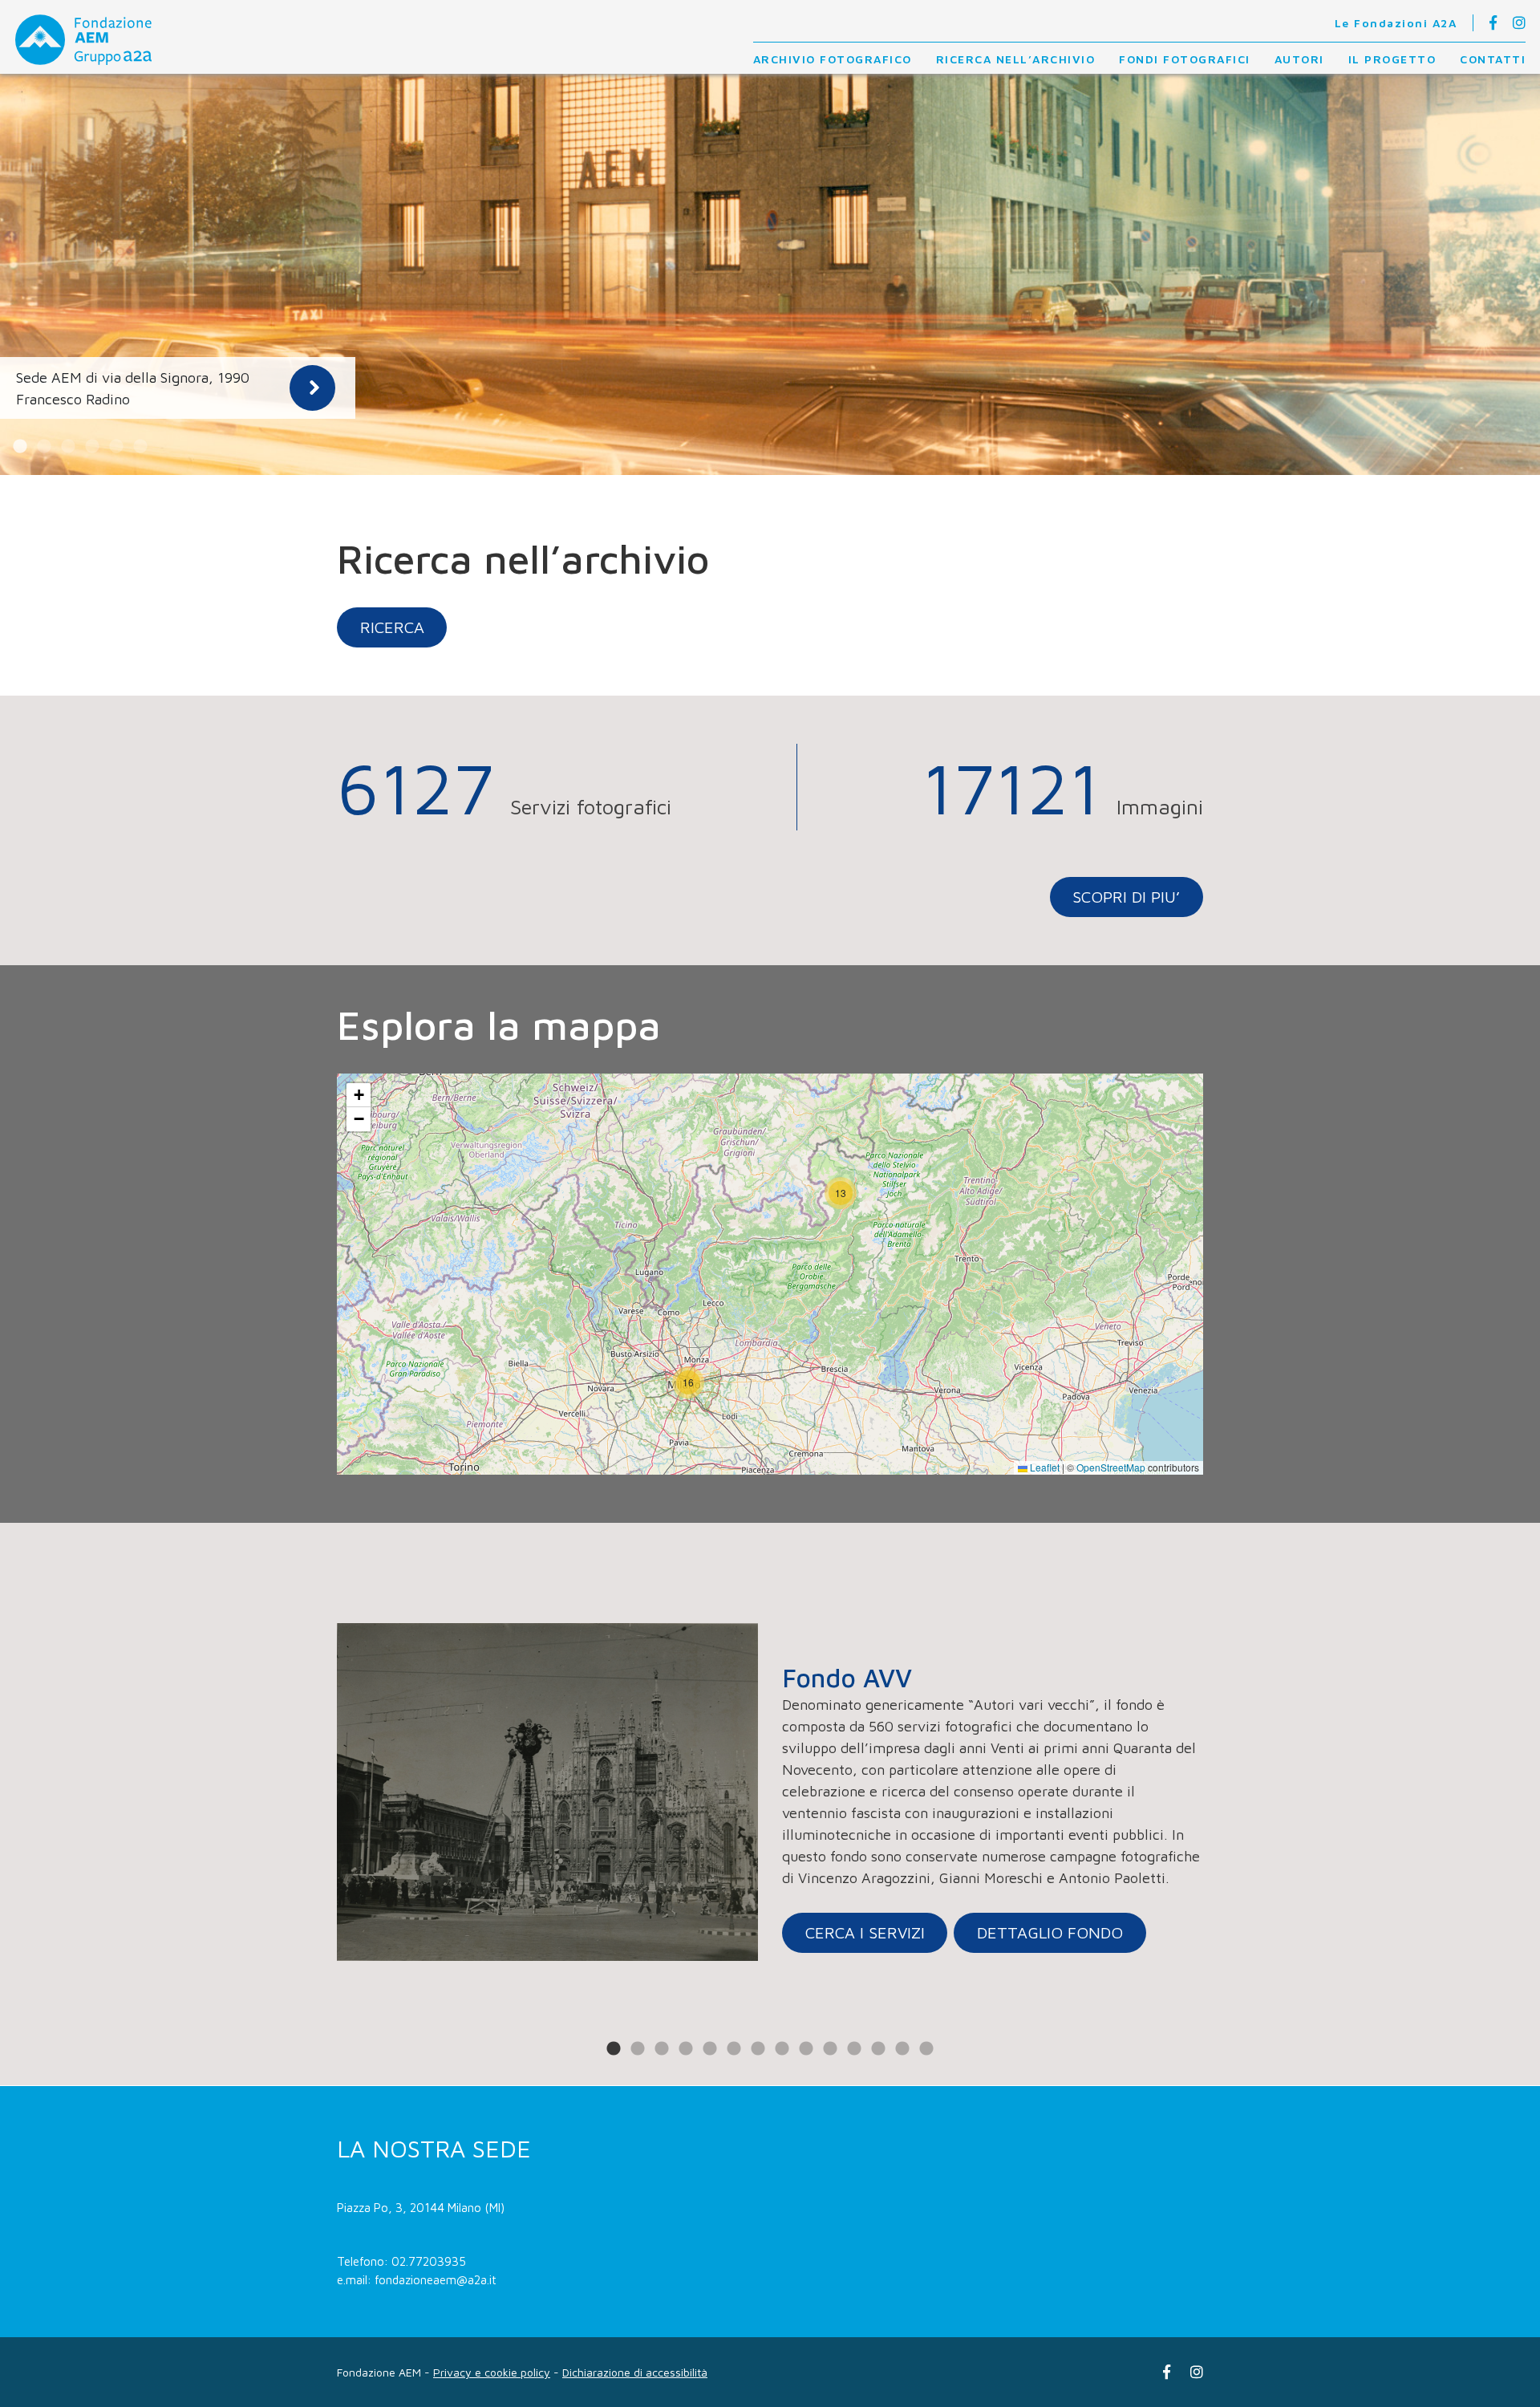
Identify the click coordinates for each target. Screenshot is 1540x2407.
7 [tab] (758, 2049)
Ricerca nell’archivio (1016, 59)
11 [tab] (854, 2049)
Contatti (1493, 59)
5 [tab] (116, 447)
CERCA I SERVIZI (865, 1932)
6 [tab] (140, 447)
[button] (688, 1382)
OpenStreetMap (1111, 1467)
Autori (1299, 59)
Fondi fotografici (1185, 59)
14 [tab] (926, 2049)
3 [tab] (68, 447)
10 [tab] (830, 2049)
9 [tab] (806, 2049)
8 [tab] (782, 2049)
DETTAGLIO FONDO (1050, 1932)
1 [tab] (20, 447)
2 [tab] (44, 447)
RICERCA (392, 627)
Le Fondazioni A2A (1396, 23)
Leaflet (1044, 1467)
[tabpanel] (770, 274)
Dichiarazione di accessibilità (635, 2372)
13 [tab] (902, 2049)
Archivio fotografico (833, 59)
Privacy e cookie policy (492, 2372)
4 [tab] (92, 447)
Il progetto (1392, 59)
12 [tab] (878, 2049)
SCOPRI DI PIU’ (1126, 897)
